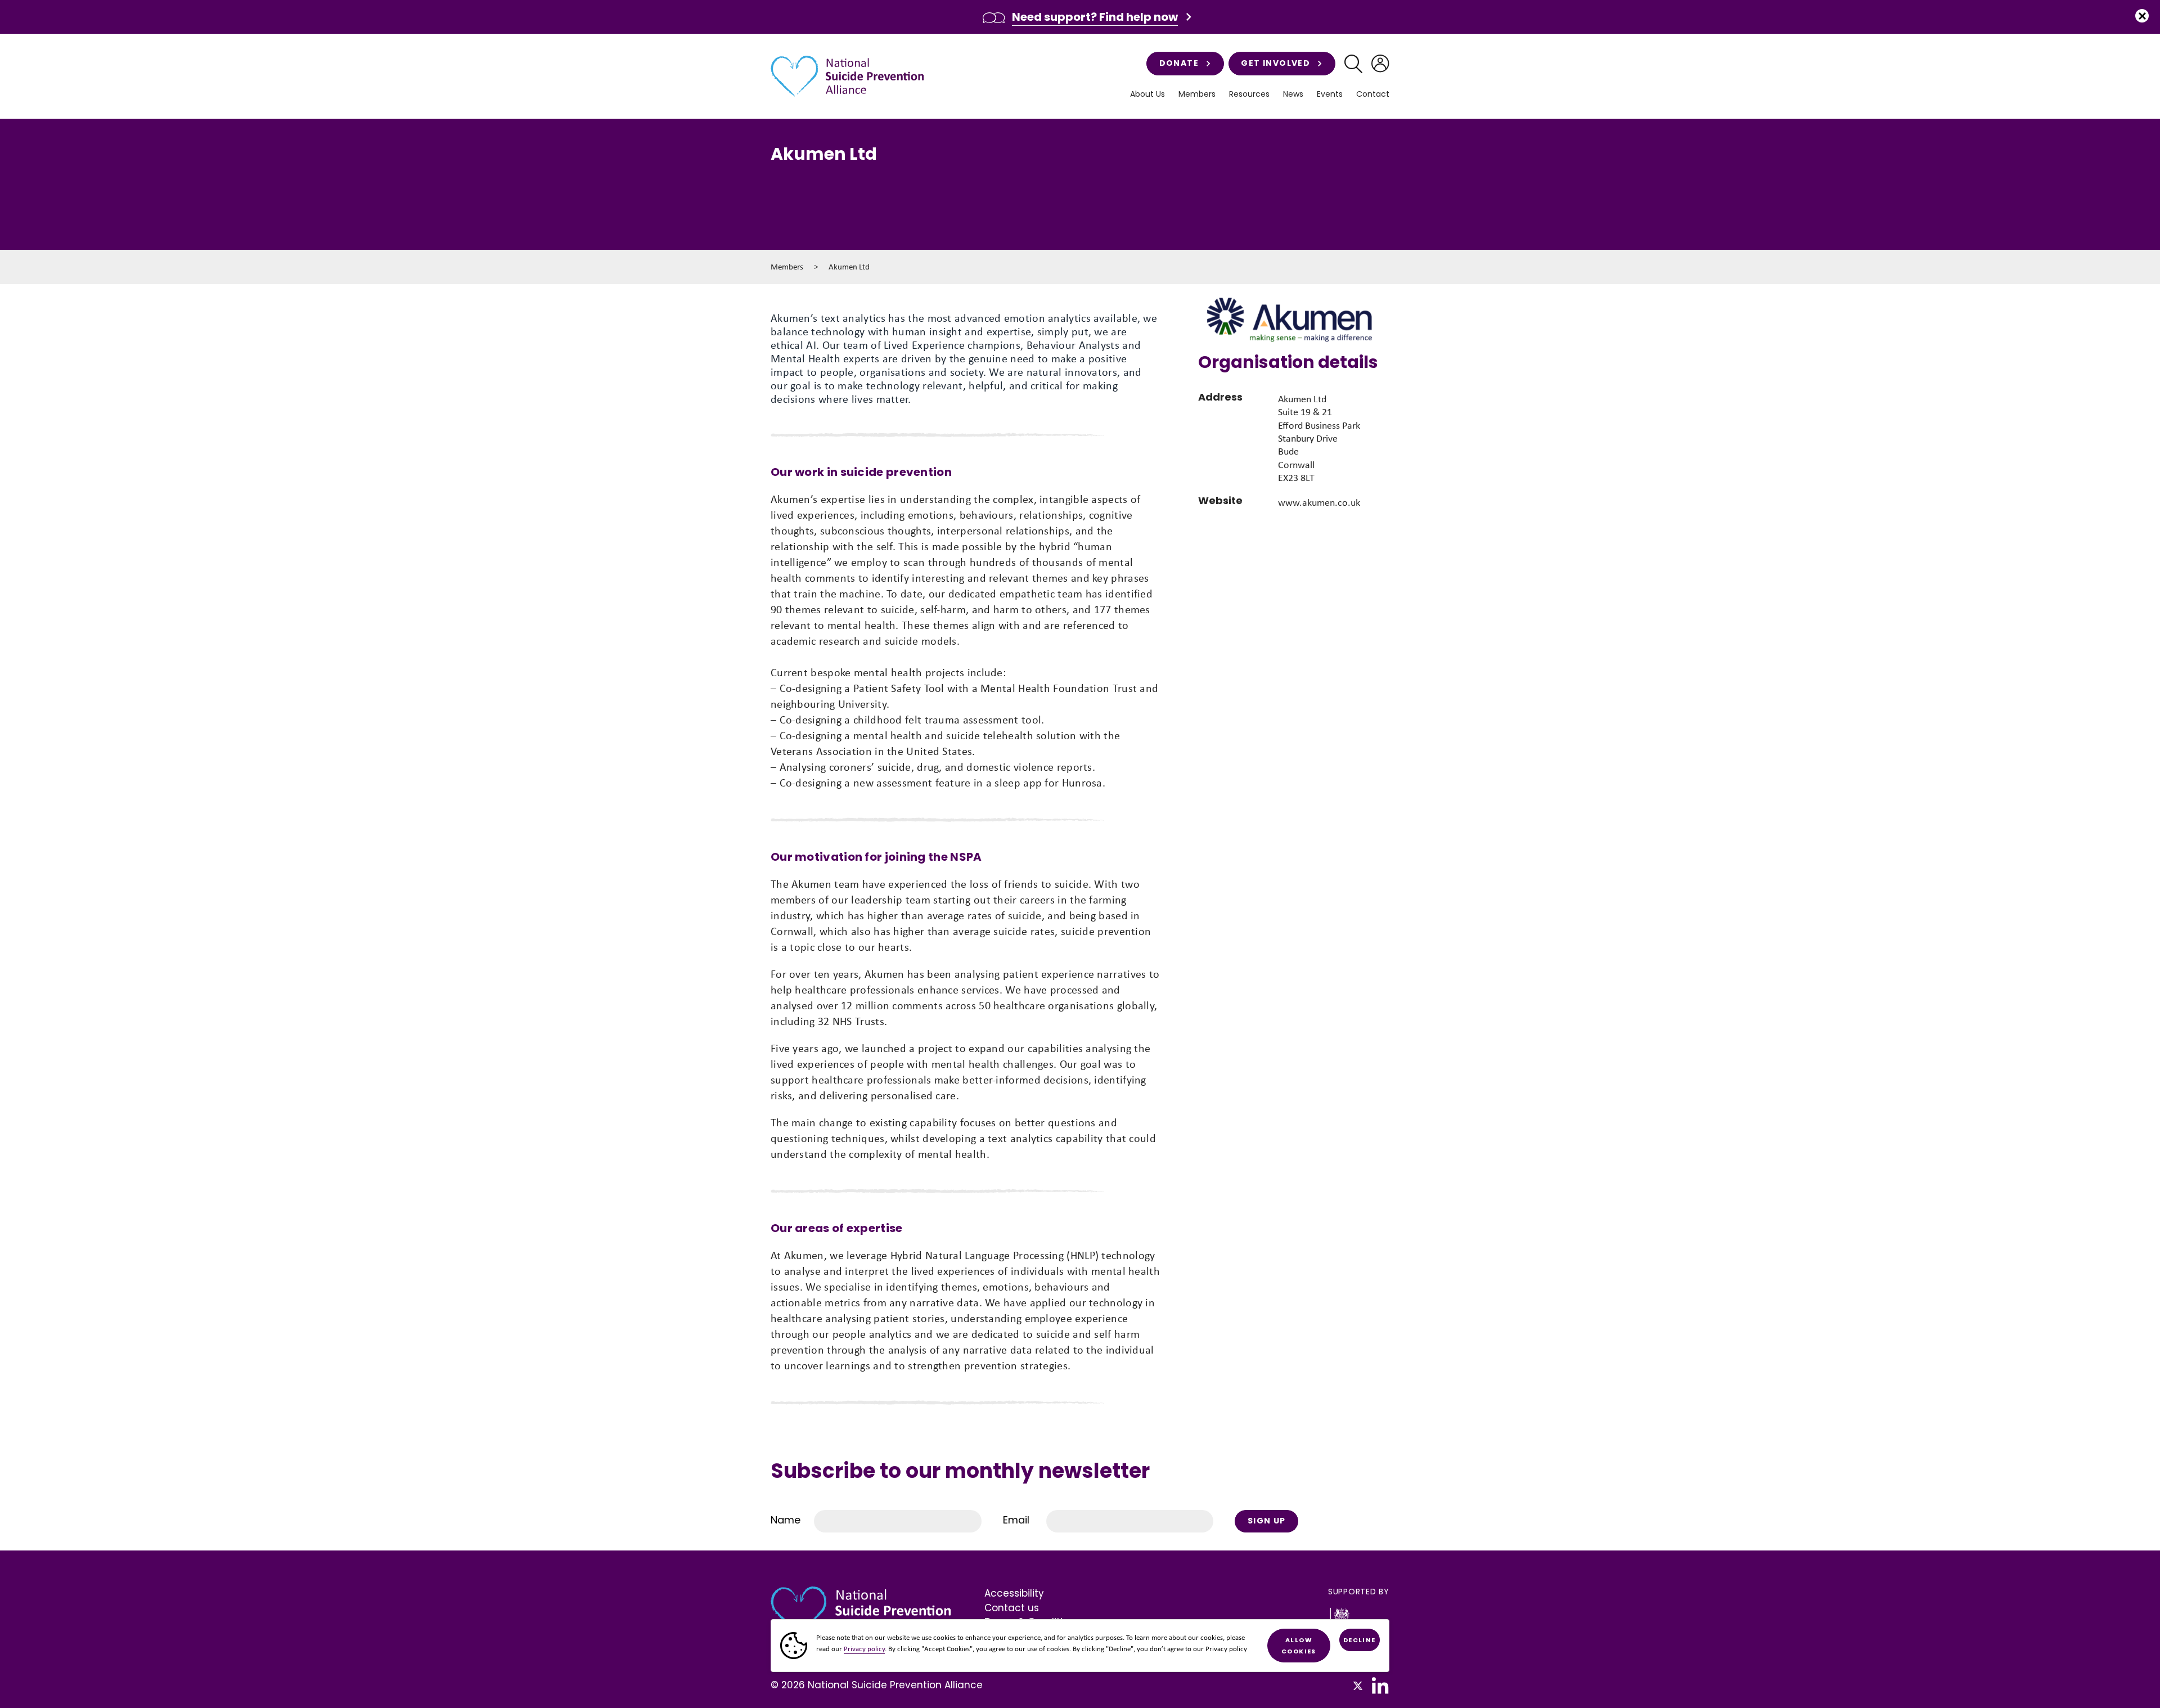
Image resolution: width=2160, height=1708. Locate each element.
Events (1330, 94)
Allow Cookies (1299, 1646)
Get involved (1275, 63)
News (1293, 94)
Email (1016, 1520)
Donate (1179, 63)
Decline (1360, 1640)
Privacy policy (864, 1649)
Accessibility (1014, 1593)
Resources (1249, 94)
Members (787, 267)
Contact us (1012, 1608)
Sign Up (1267, 1521)
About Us (1147, 94)
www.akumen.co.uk (1319, 502)
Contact (1373, 94)
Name (786, 1520)
